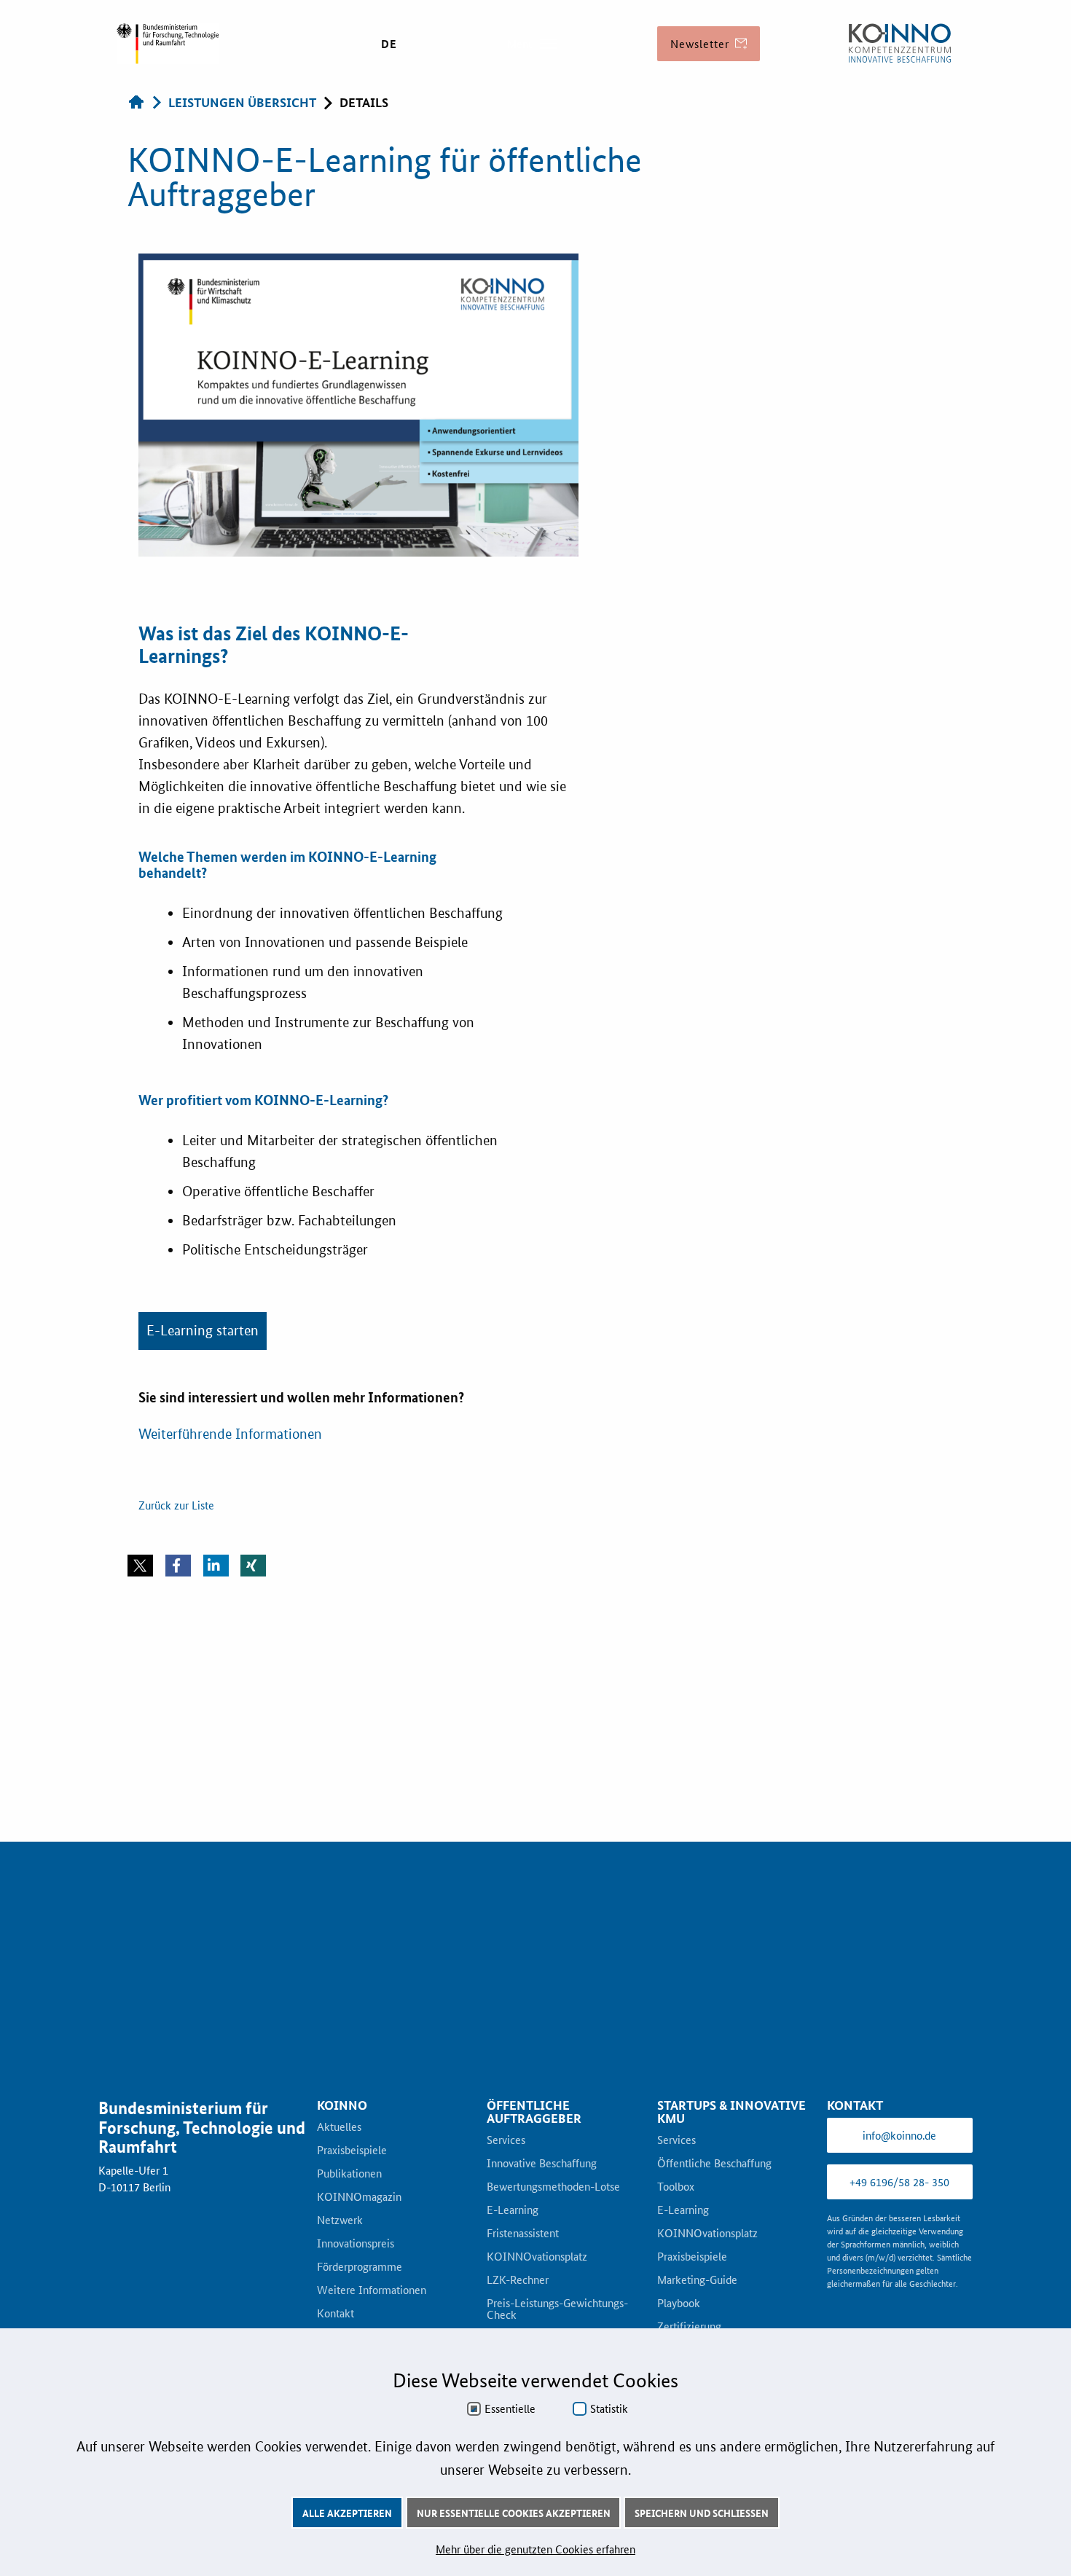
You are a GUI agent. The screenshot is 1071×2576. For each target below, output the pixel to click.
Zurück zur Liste (176, 1800)
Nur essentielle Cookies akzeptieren (514, 2513)
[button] (140, 1861)
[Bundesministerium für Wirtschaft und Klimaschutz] (900, 44)
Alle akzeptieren (347, 2513)
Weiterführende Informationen (230, 1729)
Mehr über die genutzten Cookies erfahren (535, 2549)
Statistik (609, 2408)
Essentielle (510, 2408)
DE (389, 44)
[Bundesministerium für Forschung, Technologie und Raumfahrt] (168, 44)
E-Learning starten (203, 1626)
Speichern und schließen (702, 2513)
